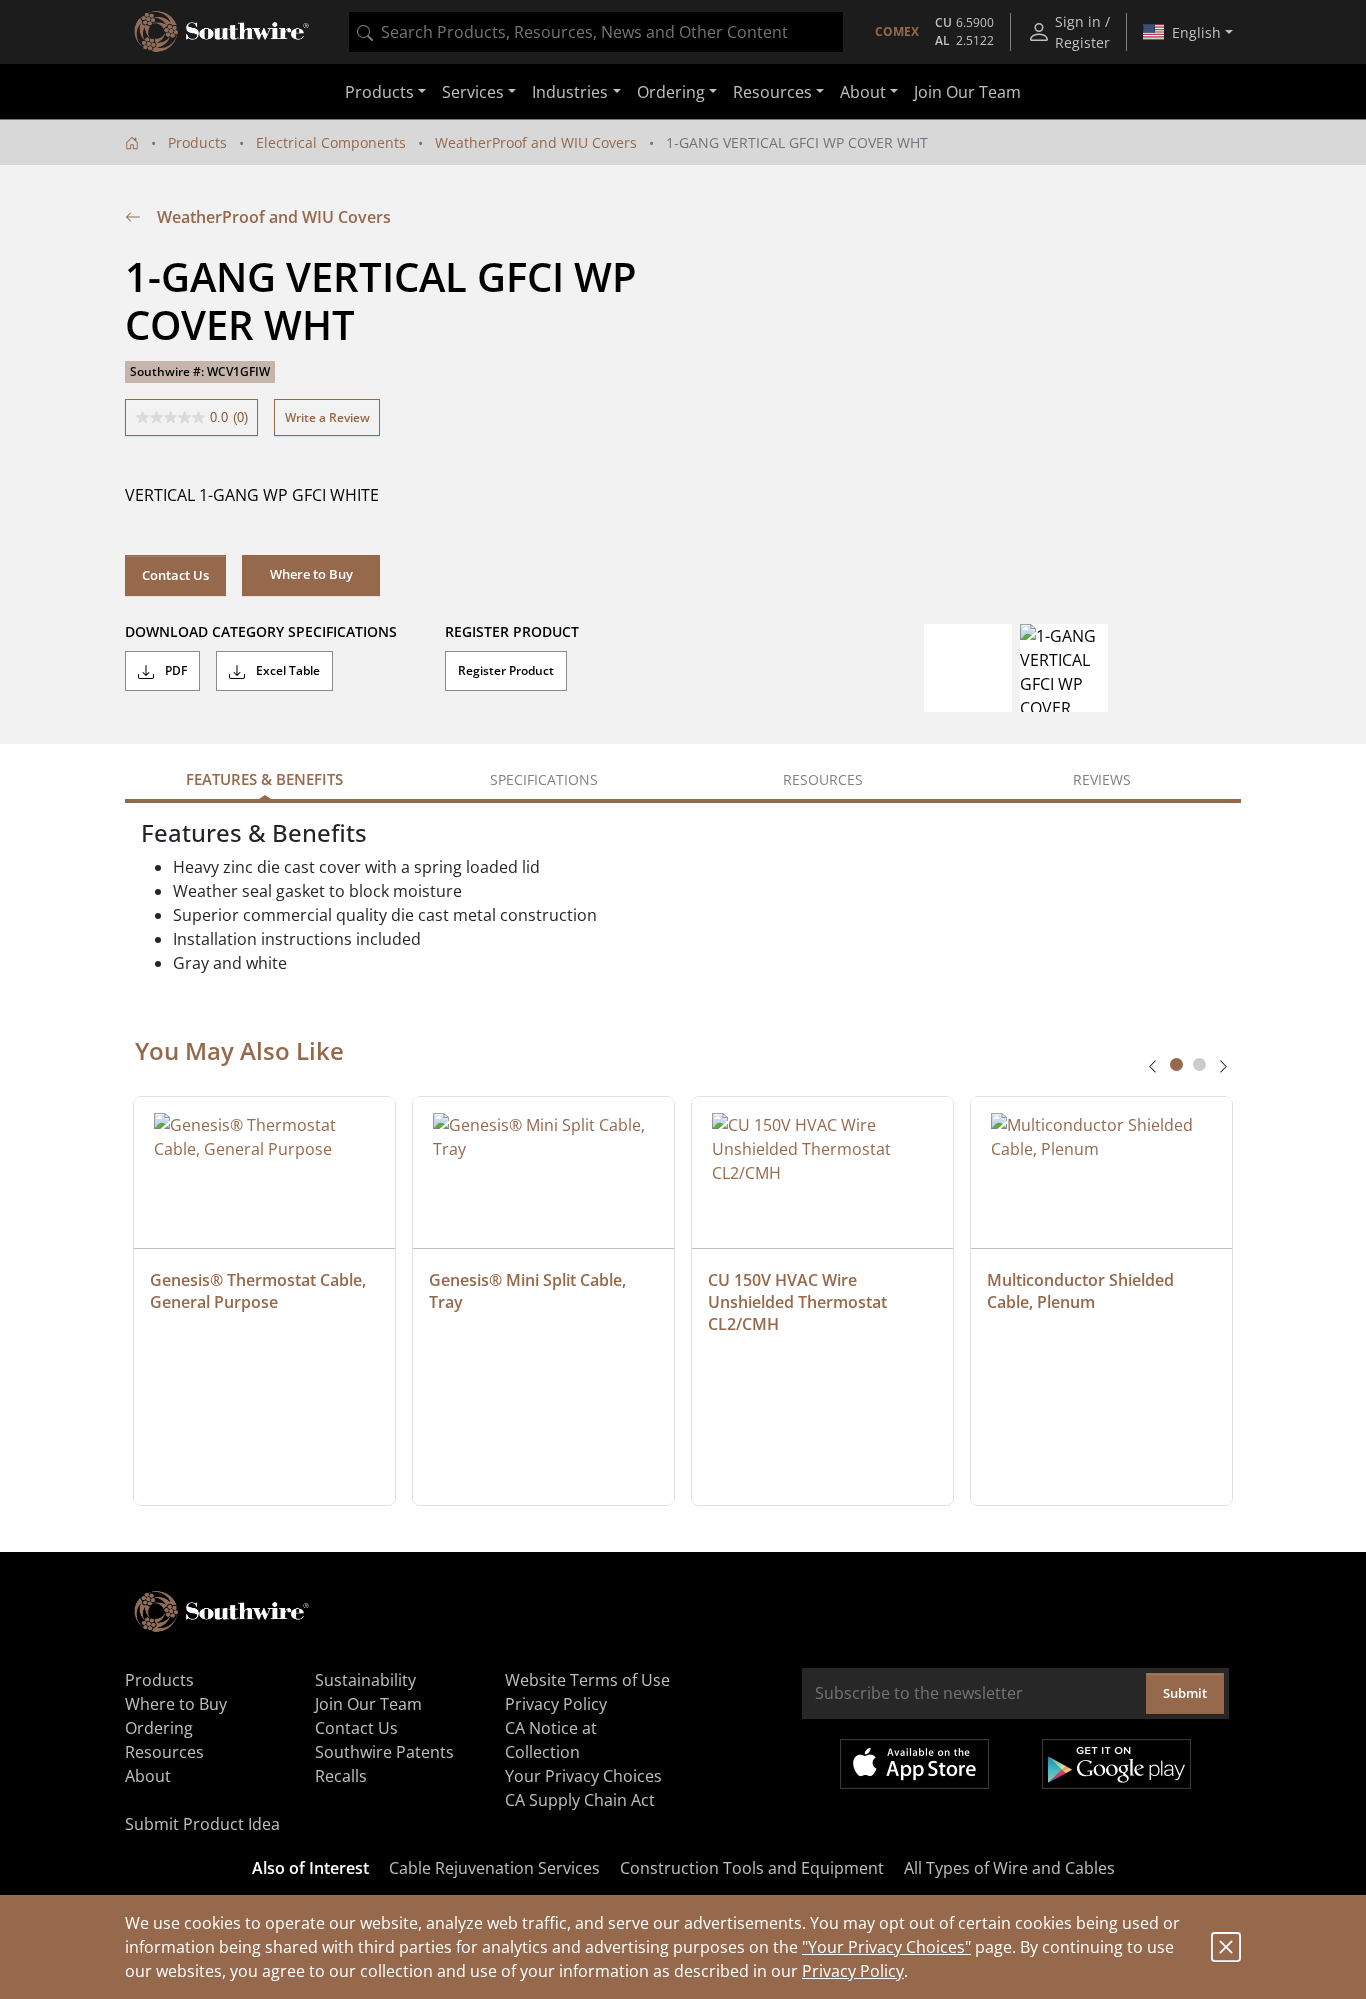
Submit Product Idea (202, 1824)
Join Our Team (967, 92)
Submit (1185, 1693)
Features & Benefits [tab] (264, 779)
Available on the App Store (914, 1764)
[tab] (1176, 1064)
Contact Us (175, 575)
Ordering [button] (671, 92)
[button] (311, 575)
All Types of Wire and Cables (1009, 1868)
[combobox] (596, 32)
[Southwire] (223, 32)
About (148, 1776)
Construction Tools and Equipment (752, 1868)
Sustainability (365, 1680)
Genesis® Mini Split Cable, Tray (529, 1291)
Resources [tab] (823, 779)
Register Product (506, 670)
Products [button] (379, 92)
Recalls (341, 1776)
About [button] (863, 92)
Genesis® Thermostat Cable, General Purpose (260, 1291)
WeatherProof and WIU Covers (536, 142)
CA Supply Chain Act (580, 1800)
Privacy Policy (853, 1971)
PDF (174, 670)
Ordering (159, 1728)
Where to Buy (176, 1704)
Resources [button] (772, 92)
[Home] (132, 142)
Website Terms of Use (587, 1680)
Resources (164, 1752)
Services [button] (473, 92)
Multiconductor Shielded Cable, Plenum (1082, 1291)
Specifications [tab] (544, 779)
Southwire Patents (384, 1752)
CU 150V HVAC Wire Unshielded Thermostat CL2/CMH (799, 1302)
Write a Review (327, 417)
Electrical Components (331, 142)
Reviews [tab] (1102, 779)
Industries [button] (570, 92)
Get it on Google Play (1116, 1764)
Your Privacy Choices (583, 1776)
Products (197, 142)
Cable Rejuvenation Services (494, 1868)
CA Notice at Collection (551, 1740)
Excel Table (286, 670)
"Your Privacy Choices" (886, 1947)
